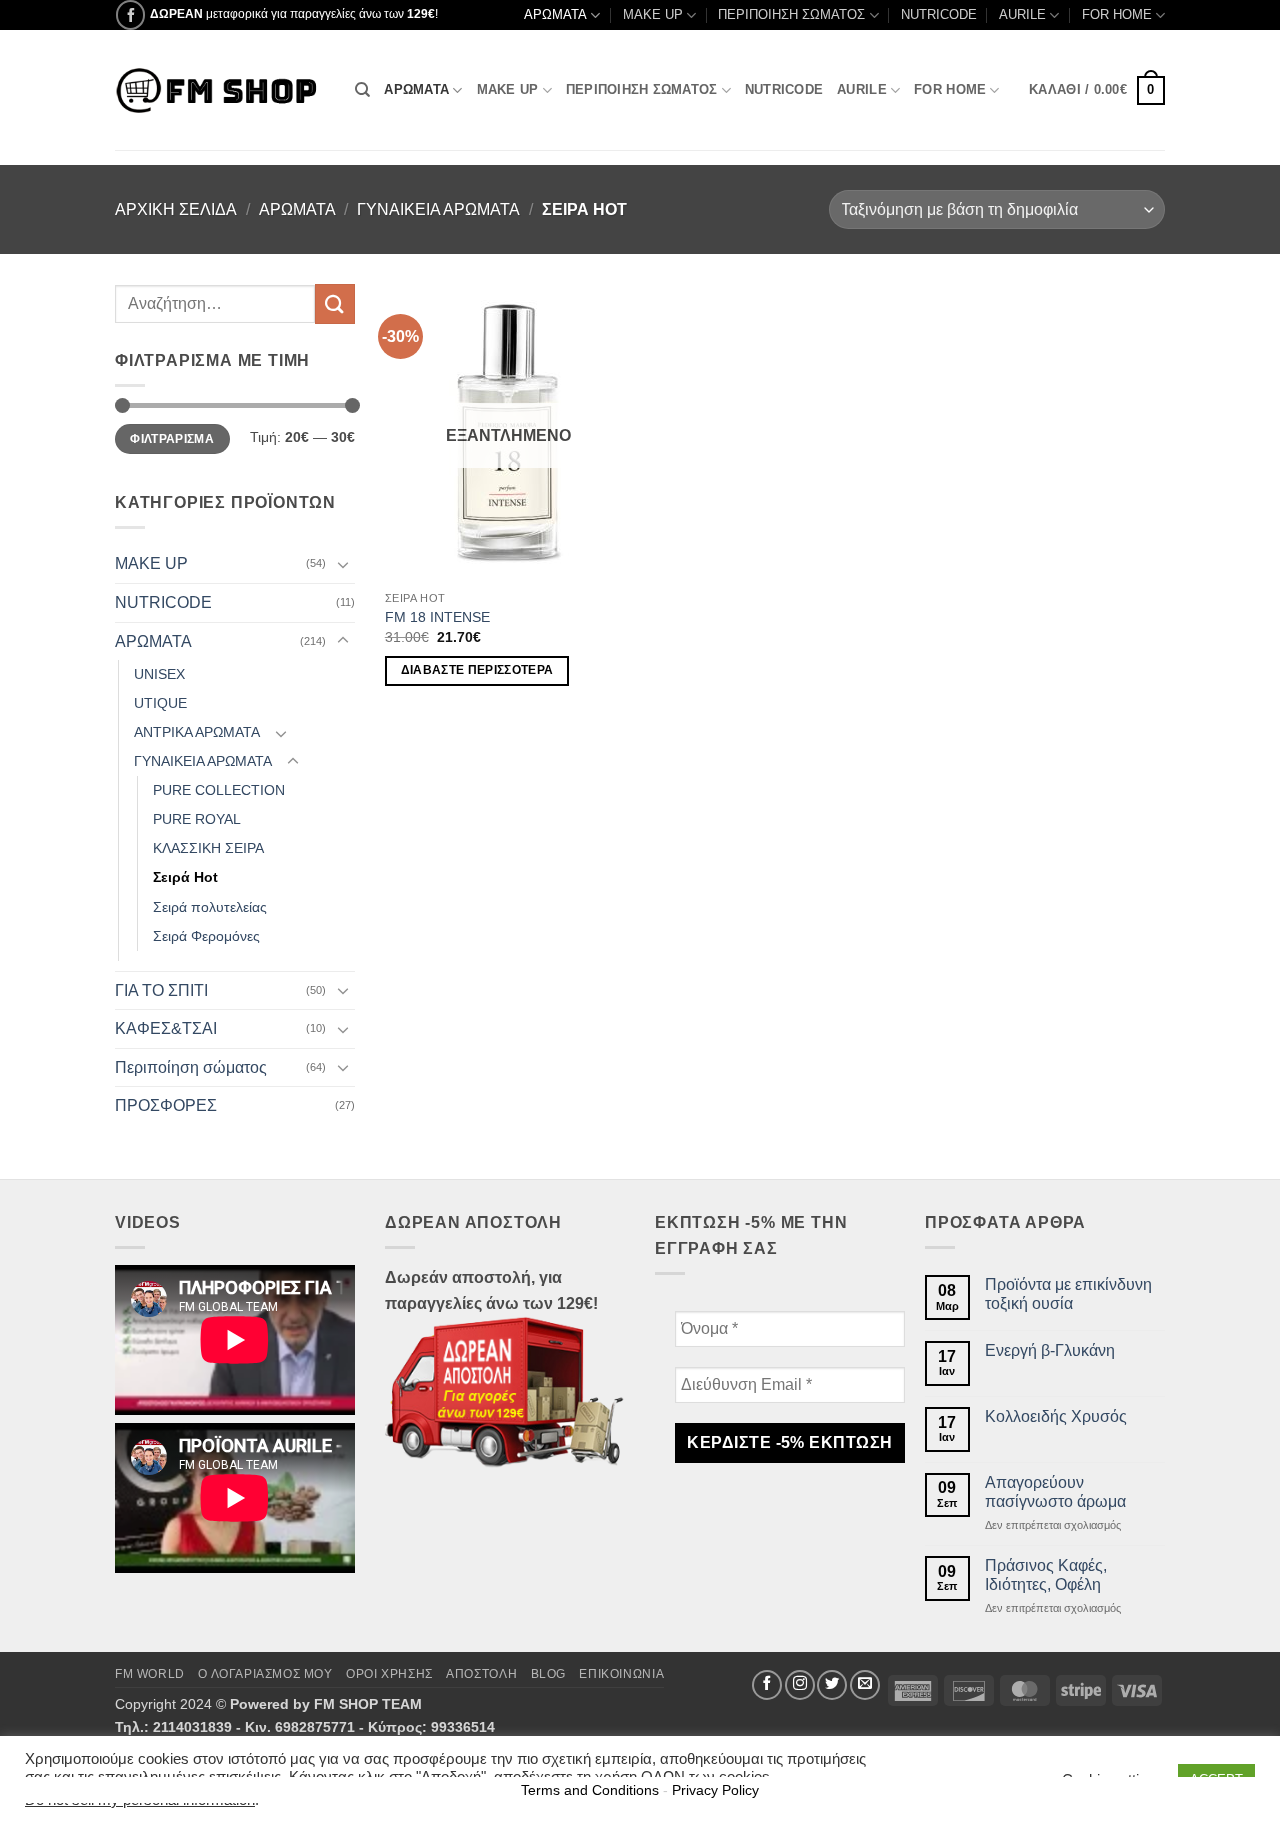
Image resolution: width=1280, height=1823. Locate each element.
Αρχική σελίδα (176, 209)
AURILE (1022, 14)
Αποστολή (481, 1674)
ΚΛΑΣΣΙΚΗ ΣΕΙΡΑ (208, 848)
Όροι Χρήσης (389, 1674)
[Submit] (335, 303)
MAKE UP (653, 14)
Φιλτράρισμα (172, 439)
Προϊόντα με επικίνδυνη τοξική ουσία (1068, 1294)
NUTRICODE (939, 14)
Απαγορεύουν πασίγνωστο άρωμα (1055, 1492)
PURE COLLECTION (219, 790)
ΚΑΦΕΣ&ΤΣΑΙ (166, 1028)
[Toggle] (343, 564)
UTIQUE (160, 703)
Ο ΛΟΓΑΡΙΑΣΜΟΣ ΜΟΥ (265, 1674)
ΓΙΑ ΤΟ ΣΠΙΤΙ (161, 990)
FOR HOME (1117, 14)
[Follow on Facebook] (130, 14)
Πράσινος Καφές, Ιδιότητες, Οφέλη (1046, 1575)
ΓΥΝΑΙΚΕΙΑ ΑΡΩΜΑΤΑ (438, 209)
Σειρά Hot (185, 877)
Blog (548, 1674)
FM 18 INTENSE (437, 617)
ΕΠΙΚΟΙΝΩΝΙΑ (621, 1674)
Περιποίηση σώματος (191, 1067)
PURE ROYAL (197, 819)
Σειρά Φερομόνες (206, 936)
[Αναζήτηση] (362, 90)
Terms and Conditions (590, 1790)
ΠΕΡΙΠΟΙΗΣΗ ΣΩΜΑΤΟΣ (791, 14)
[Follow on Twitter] (832, 1685)
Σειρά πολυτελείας (210, 907)
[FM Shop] (220, 90)
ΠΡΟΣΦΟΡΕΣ (166, 1105)
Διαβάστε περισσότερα (477, 670)
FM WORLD (150, 1674)
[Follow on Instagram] (800, 1685)
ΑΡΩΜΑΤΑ (555, 14)
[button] (1097, 91)
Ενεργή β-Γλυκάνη (1050, 1350)
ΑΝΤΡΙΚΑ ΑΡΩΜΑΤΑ (197, 732)
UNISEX (159, 674)
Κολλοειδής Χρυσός (1056, 1416)
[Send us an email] (865, 1685)
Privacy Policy (715, 1790)
